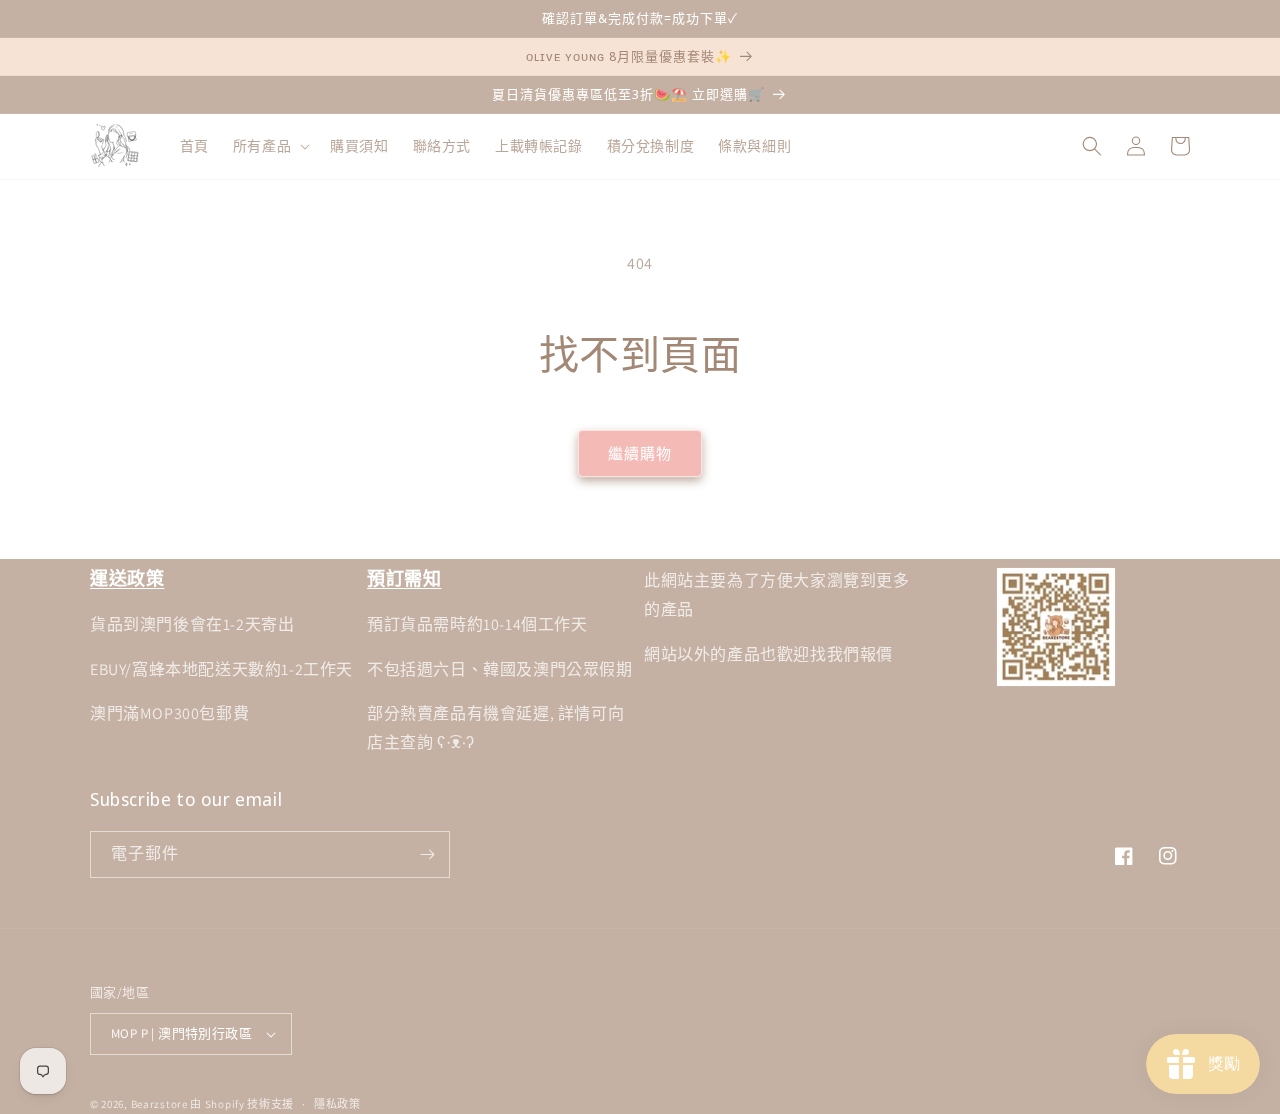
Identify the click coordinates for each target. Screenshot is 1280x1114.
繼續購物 (640, 453)
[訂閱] (427, 854)
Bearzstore (159, 1104)
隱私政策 (337, 1104)
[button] (269, 146)
